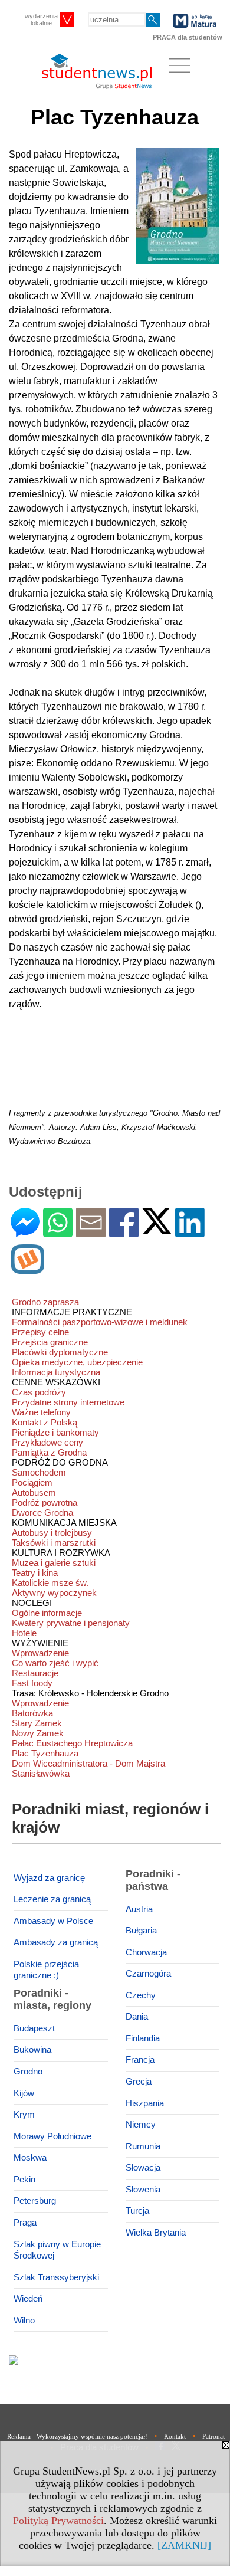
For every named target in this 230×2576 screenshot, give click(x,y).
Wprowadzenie (40, 1653)
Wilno (24, 2321)
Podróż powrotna (45, 1502)
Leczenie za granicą (52, 1899)
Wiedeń (28, 2299)
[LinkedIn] (190, 1232)
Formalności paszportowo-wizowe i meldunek (100, 1322)
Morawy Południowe (52, 2136)
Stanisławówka (41, 1773)
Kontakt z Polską (45, 1422)
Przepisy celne (40, 1332)
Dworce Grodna (42, 1513)
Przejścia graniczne (50, 1342)
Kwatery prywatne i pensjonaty (71, 1623)
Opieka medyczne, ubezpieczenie (77, 1362)
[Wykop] (27, 1269)
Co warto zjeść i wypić (55, 1663)
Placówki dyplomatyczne (60, 1352)
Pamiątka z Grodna (49, 1452)
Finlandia (143, 2038)
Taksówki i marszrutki (54, 1543)
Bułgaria (141, 1931)
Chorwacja (146, 1952)
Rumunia (143, 2146)
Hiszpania (145, 2103)
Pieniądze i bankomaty (55, 1432)
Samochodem (39, 1472)
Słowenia (143, 2190)
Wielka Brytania (156, 2233)
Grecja (139, 2082)
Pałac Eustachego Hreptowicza (72, 1743)
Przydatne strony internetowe (68, 1402)
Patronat (213, 2436)
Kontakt (175, 2436)
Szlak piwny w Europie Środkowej (57, 2250)
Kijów (24, 2093)
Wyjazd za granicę (49, 1878)
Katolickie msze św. (50, 1583)
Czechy (141, 1995)
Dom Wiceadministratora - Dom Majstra (88, 1763)
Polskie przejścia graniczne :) (46, 1970)
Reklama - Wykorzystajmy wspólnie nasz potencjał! (77, 2436)
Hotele (24, 1633)
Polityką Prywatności (58, 2521)
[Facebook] (124, 1232)
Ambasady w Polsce (53, 1921)
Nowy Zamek (38, 1733)
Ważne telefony (41, 1412)
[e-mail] (91, 1232)
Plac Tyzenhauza (45, 1753)
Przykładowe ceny (47, 1442)
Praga (25, 2223)
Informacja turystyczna (56, 1372)
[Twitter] (157, 1229)
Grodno (28, 2072)
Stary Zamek (37, 1723)
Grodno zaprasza (45, 1302)
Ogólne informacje (47, 1613)
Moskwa (30, 2158)
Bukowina (32, 2050)
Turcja (137, 2211)
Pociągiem (32, 1482)
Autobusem (34, 1492)
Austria (139, 1909)
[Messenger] (25, 1232)
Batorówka (32, 1713)
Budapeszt (34, 2028)
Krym (24, 2115)
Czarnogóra (148, 1974)
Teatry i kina (35, 1573)
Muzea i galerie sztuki (54, 1563)
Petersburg (35, 2201)
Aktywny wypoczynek (54, 1593)
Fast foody (32, 1683)
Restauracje (35, 1673)
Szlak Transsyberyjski (56, 2277)
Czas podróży (39, 1392)
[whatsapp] (58, 1232)
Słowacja (143, 2168)
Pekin (24, 2180)
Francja (140, 2060)
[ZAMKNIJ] (184, 2545)
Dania (137, 2017)
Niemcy (141, 2125)
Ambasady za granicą (56, 1942)
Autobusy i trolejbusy (52, 1533)
